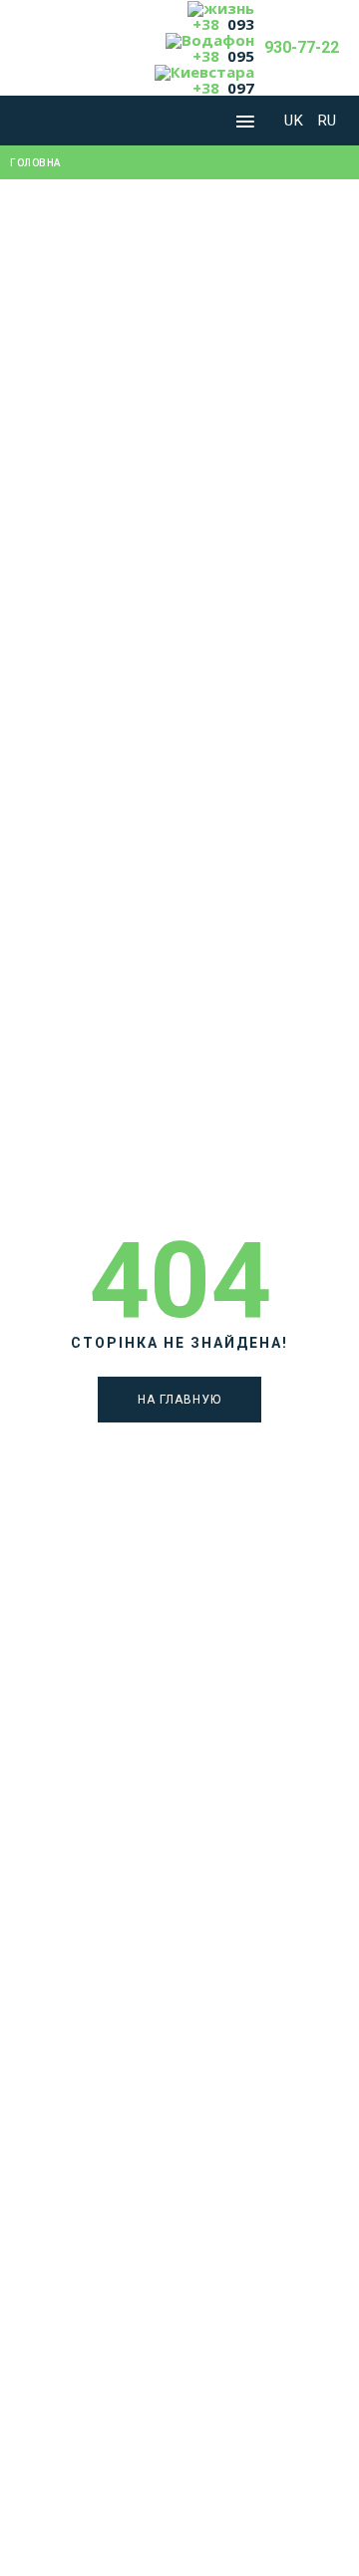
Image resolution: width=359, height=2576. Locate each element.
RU (328, 121)
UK (296, 121)
